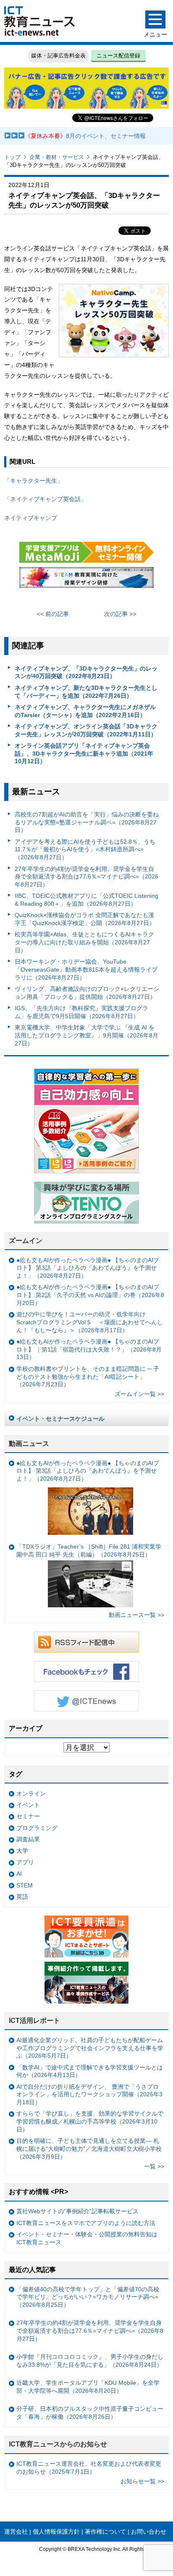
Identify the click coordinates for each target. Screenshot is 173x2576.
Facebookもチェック (86, 1671)
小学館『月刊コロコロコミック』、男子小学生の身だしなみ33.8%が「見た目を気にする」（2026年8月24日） (90, 2361)
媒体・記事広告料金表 (58, 56)
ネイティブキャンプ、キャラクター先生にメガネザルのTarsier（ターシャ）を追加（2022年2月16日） (85, 711)
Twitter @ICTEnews (86, 1701)
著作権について (105, 2532)
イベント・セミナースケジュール (60, 1419)
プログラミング (37, 1828)
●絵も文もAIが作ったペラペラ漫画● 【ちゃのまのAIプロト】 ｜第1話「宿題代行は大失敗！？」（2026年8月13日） (89, 1349)
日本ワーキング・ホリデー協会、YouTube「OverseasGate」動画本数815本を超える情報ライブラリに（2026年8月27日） (86, 969)
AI (19, 1874)
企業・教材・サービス (57, 157)
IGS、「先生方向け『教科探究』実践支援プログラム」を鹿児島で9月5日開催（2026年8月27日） (81, 1012)
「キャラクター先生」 (34, 481)
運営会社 (16, 2532)
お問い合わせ (149, 2532)
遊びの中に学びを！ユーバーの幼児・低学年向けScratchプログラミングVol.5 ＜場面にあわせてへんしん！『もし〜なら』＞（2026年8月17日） (90, 1322)
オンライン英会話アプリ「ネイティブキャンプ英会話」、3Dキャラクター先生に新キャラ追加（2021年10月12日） (84, 753)
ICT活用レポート (34, 2021)
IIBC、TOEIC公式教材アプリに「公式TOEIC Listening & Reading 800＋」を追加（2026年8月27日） (86, 900)
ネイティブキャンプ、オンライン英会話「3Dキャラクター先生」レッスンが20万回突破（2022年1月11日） (86, 730)
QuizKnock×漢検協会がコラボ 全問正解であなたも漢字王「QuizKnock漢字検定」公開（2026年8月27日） (85, 919)
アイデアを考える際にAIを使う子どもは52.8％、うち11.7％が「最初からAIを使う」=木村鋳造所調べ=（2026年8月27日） (85, 849)
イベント (28, 1805)
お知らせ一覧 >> (142, 2481)
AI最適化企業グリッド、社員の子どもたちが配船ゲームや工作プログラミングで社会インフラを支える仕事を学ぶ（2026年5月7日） (90, 2048)
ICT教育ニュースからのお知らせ (58, 2444)
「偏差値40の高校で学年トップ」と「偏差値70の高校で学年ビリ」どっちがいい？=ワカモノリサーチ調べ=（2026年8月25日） (88, 2297)
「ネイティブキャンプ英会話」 (45, 499)
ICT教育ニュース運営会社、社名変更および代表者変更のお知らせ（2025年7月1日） (89, 2468)
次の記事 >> (120, 614)
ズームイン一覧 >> (139, 1394)
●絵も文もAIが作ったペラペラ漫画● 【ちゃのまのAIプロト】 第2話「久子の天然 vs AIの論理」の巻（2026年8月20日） (90, 1295)
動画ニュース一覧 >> (136, 1615)
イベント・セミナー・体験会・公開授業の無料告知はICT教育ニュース (87, 2238)
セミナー (28, 1816)
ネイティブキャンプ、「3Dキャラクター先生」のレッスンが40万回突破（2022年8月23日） (86, 672)
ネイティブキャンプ (31, 518)
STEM (25, 1885)
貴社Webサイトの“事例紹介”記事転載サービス (77, 2211)
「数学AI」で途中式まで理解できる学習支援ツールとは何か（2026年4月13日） (90, 2071)
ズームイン (26, 1241)
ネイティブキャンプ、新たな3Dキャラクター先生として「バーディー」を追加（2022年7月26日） (86, 692)
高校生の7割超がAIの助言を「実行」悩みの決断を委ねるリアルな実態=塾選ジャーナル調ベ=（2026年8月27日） (87, 822)
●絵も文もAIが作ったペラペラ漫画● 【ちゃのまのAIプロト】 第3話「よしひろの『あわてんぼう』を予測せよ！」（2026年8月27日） (88, 1268)
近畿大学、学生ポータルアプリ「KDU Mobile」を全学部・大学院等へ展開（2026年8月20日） (88, 2387)
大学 (22, 1851)
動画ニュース (29, 1444)
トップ (12, 157)
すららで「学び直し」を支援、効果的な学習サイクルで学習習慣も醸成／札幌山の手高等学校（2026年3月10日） (90, 2121)
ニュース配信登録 (118, 56)
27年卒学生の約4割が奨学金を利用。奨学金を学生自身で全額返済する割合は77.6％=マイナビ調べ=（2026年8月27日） (86, 877)
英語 (22, 1897)
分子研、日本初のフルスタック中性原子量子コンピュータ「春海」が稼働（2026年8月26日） (90, 2413)
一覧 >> (154, 2166)
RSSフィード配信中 (86, 1642)
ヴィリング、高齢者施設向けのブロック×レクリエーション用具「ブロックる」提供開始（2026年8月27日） (87, 993)
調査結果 (28, 1839)
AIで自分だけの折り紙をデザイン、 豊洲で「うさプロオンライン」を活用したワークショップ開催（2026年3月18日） (89, 2094)
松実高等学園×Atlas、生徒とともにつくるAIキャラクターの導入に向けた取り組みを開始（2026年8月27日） (84, 942)
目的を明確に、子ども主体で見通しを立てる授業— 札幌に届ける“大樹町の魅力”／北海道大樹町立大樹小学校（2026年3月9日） (89, 2148)
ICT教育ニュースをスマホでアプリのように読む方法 (86, 2223)
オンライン (31, 1794)
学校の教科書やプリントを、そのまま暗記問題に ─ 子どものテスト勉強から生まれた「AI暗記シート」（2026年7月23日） (88, 1376)
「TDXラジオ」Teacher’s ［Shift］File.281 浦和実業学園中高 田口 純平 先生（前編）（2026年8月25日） (89, 1551)
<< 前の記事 (53, 614)
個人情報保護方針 (56, 2532)
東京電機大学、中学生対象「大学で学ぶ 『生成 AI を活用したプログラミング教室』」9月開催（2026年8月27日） (86, 1035)
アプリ (25, 1862)
